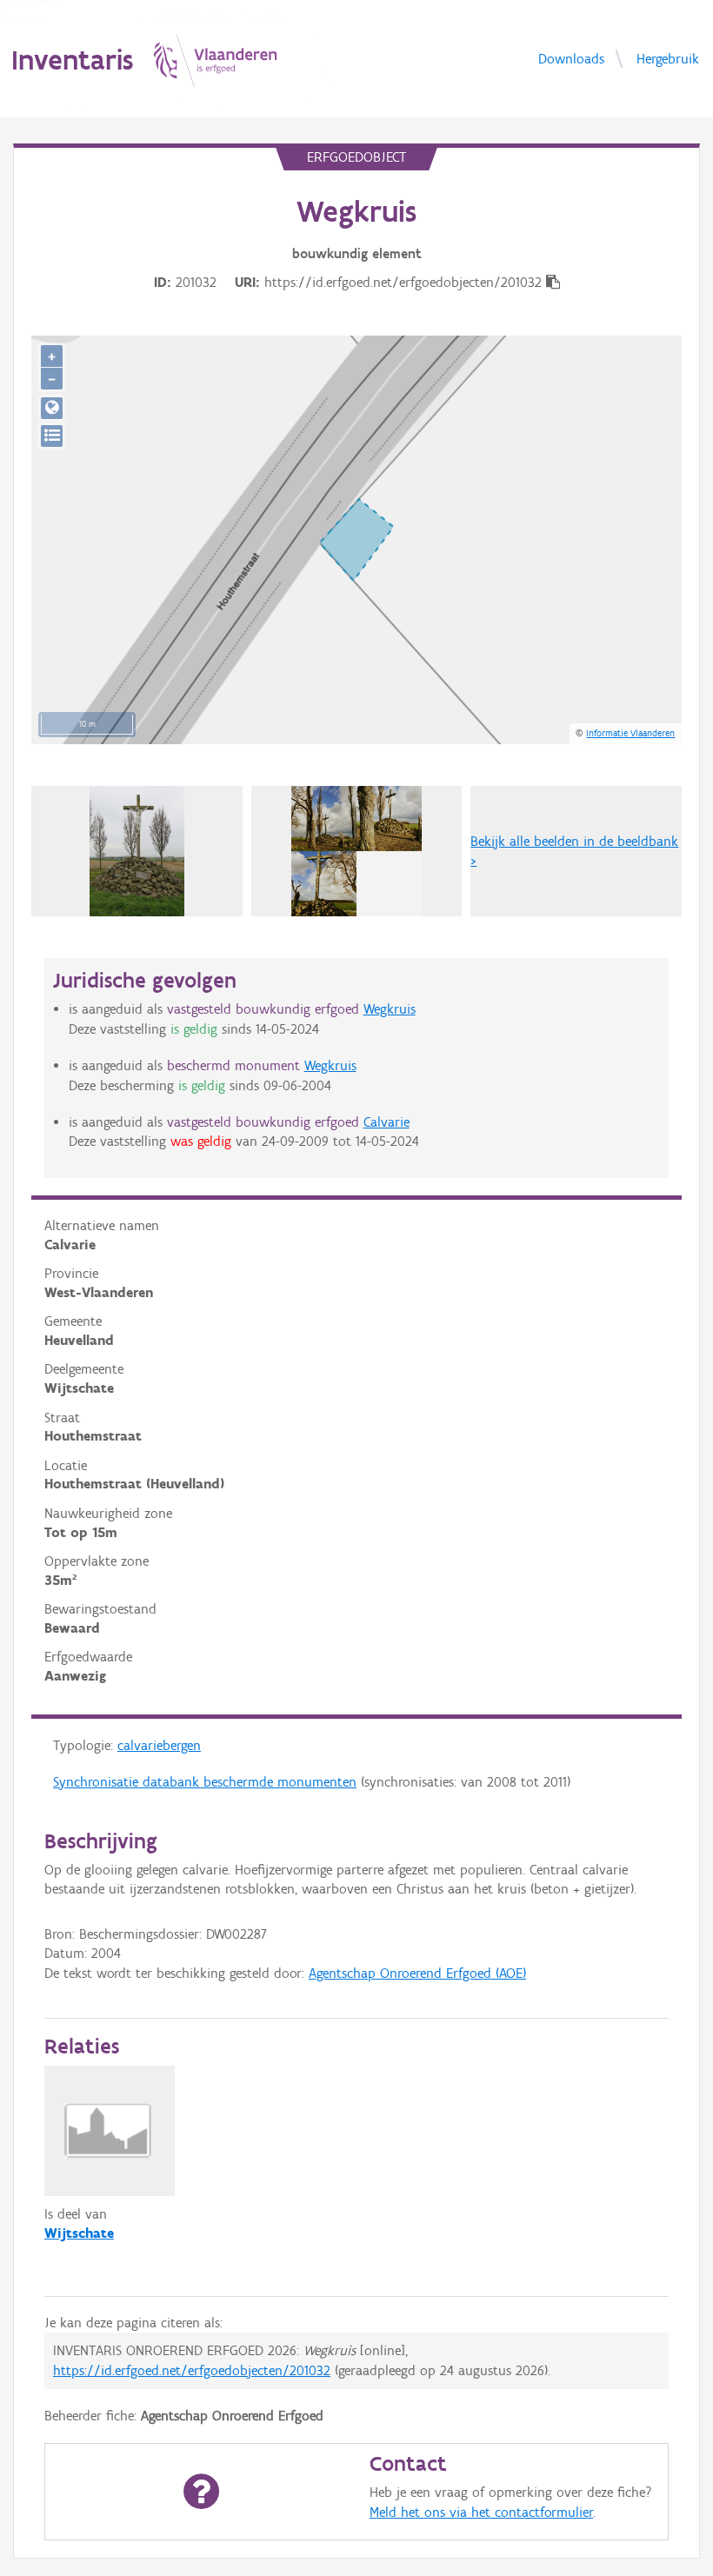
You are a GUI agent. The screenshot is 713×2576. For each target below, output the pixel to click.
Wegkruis (390, 1009)
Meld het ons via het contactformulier (481, 2512)
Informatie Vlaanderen (630, 733)
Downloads (571, 58)
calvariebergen (159, 1745)
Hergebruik (668, 58)
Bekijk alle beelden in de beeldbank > (574, 851)
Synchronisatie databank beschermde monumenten (205, 1782)
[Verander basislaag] (52, 436)
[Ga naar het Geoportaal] (52, 408)
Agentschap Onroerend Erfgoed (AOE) (417, 1973)
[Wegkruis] (137, 851)
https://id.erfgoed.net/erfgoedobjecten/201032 (192, 2370)
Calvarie (386, 1122)
